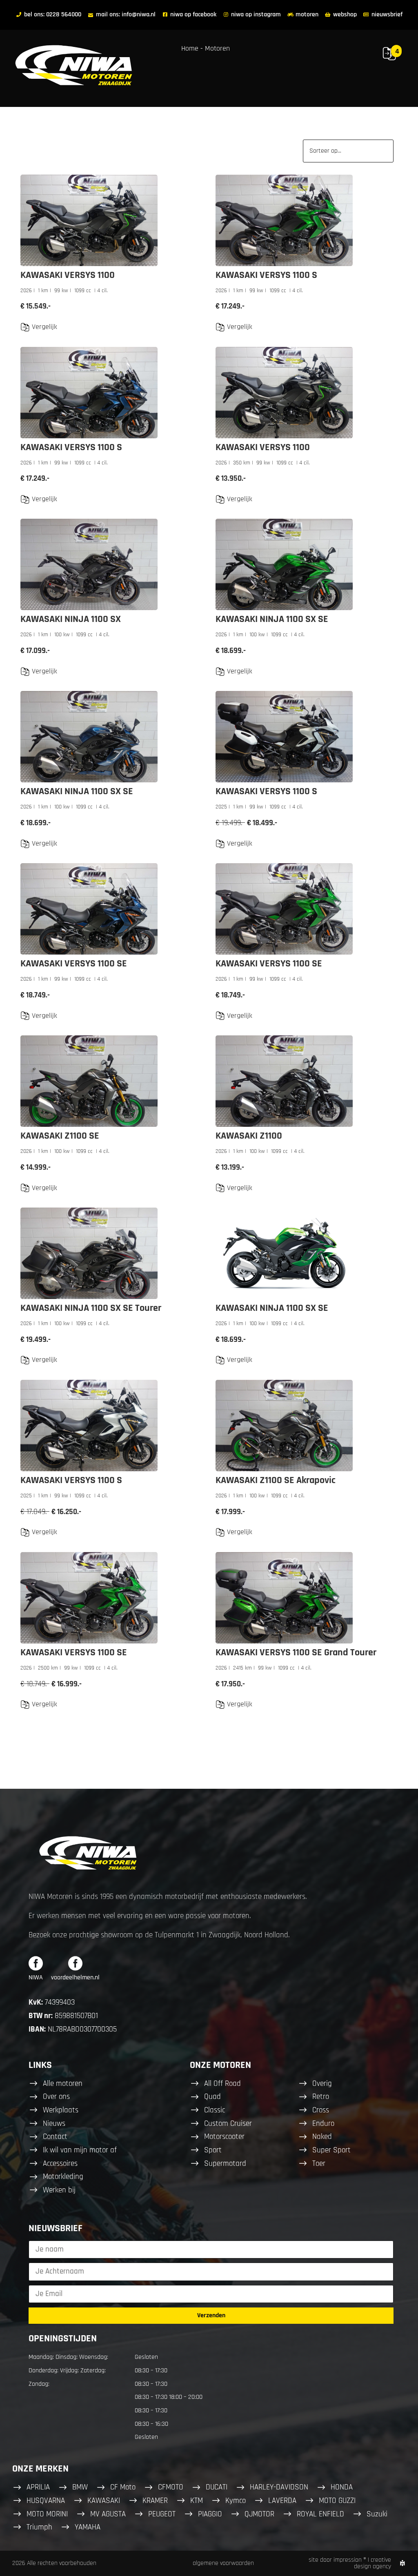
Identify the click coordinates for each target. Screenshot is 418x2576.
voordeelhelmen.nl (75, 1978)
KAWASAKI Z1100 (249, 1136)
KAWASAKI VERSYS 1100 (68, 275)
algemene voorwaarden (223, 2563)
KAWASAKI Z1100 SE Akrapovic (276, 1480)
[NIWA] (36, 1963)
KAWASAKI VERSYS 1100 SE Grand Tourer (296, 1652)
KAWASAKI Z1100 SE (60, 1136)
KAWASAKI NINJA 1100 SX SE (272, 619)
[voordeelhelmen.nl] (75, 1963)
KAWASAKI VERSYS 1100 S (266, 275)
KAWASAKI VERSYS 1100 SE (74, 964)
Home (190, 48)
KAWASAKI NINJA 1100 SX (71, 619)
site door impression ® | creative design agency (350, 2563)
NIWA (36, 1978)
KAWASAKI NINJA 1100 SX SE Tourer (91, 1308)
